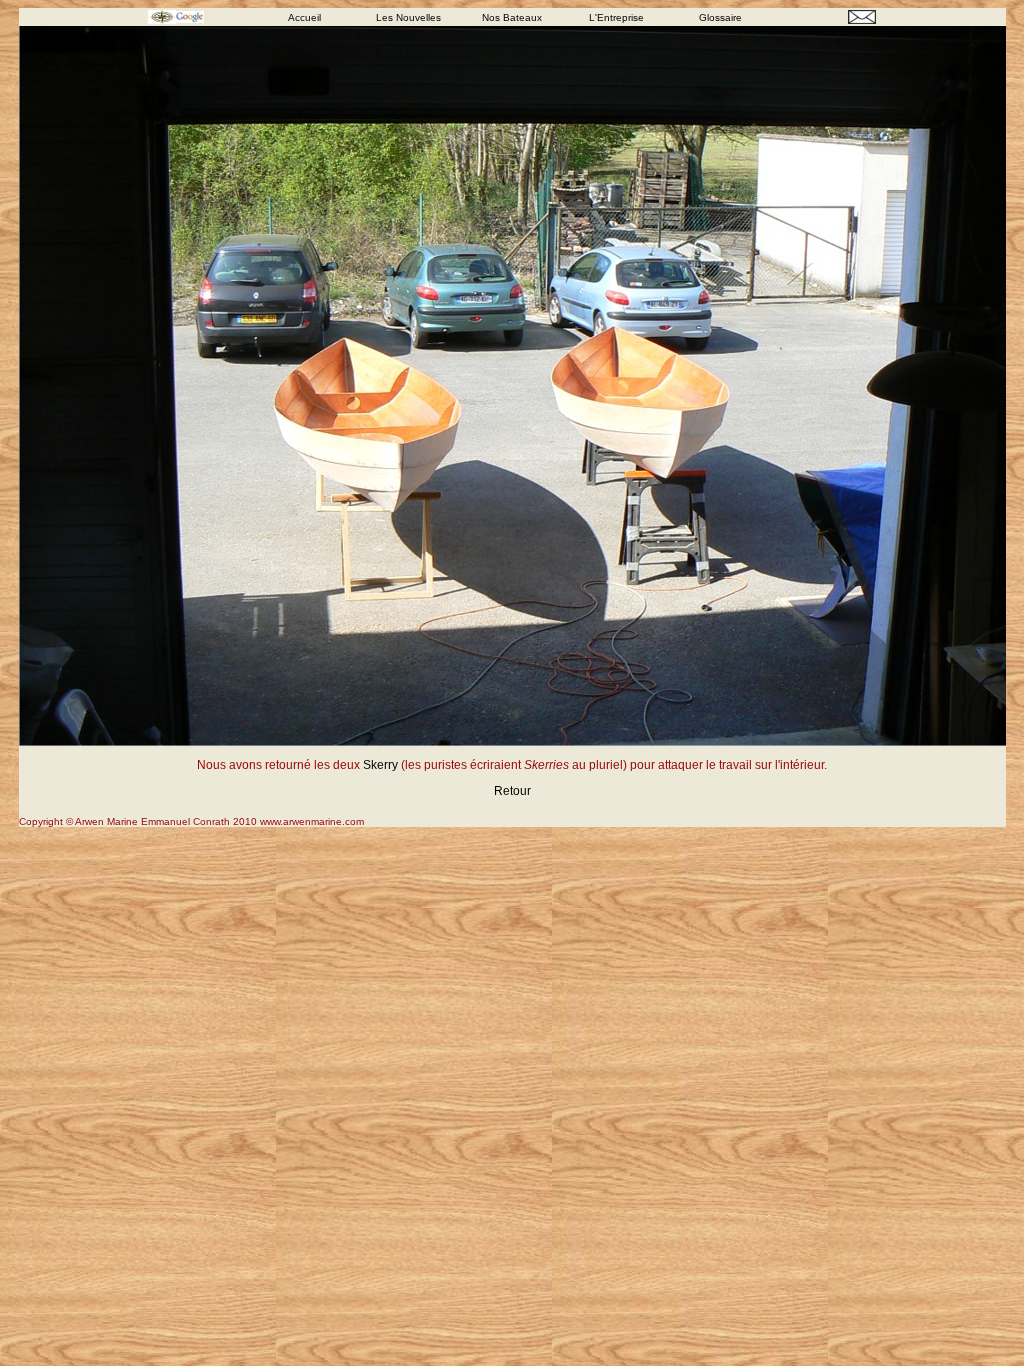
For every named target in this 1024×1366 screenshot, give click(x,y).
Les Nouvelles (408, 17)
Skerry (380, 765)
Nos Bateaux (512, 17)
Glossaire (720, 17)
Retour (512, 791)
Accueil (304, 17)
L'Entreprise (616, 17)
